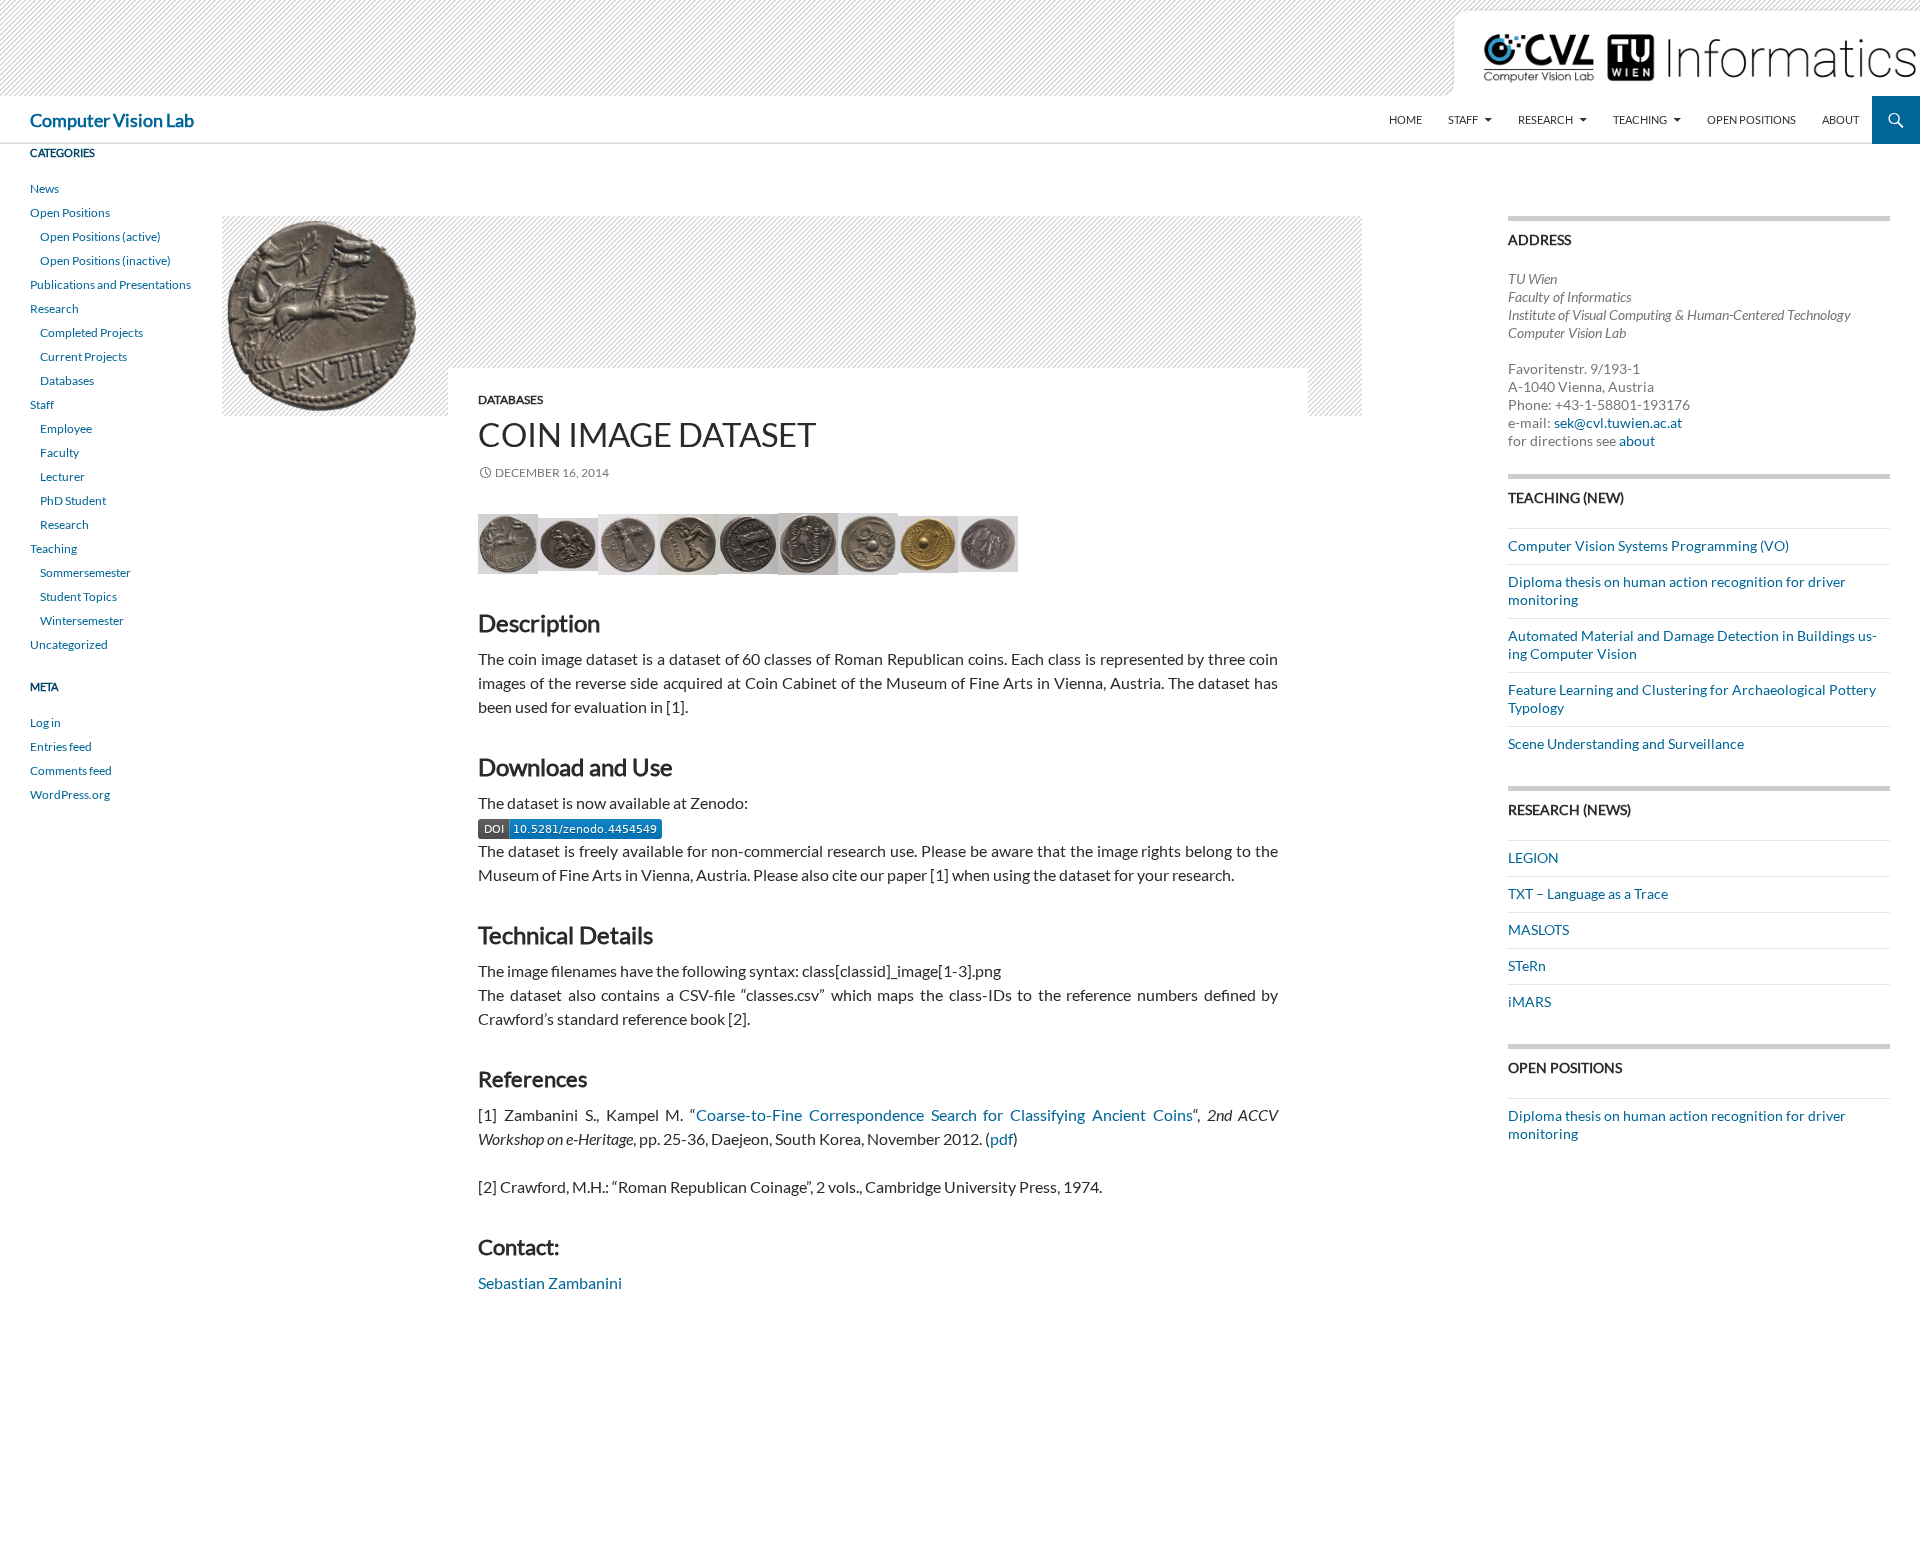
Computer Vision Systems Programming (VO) (1648, 545)
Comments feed (71, 770)
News (44, 188)
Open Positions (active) (100, 236)
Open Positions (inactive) (105, 260)
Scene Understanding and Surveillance (1626, 743)
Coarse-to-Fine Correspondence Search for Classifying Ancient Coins (944, 1114)
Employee (66, 428)
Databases (510, 399)
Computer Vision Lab (112, 120)
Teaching (1640, 119)
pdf (1001, 1138)
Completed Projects (91, 332)
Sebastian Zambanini (550, 1282)
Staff (1463, 119)
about (1637, 440)
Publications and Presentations (110, 284)
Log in (45, 722)
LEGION (1533, 857)
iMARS (1529, 1001)
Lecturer (62, 476)
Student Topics (78, 596)
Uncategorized (69, 644)
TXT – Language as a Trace (1588, 893)
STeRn (1527, 965)
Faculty (59, 452)
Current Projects (83, 356)
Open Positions (1751, 119)
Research (1545, 119)
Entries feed (61, 746)
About (1840, 119)
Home (1405, 119)
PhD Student (73, 500)
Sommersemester (85, 572)
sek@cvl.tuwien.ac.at (1618, 422)
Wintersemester (82, 620)
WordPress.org (70, 794)
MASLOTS (1538, 929)
